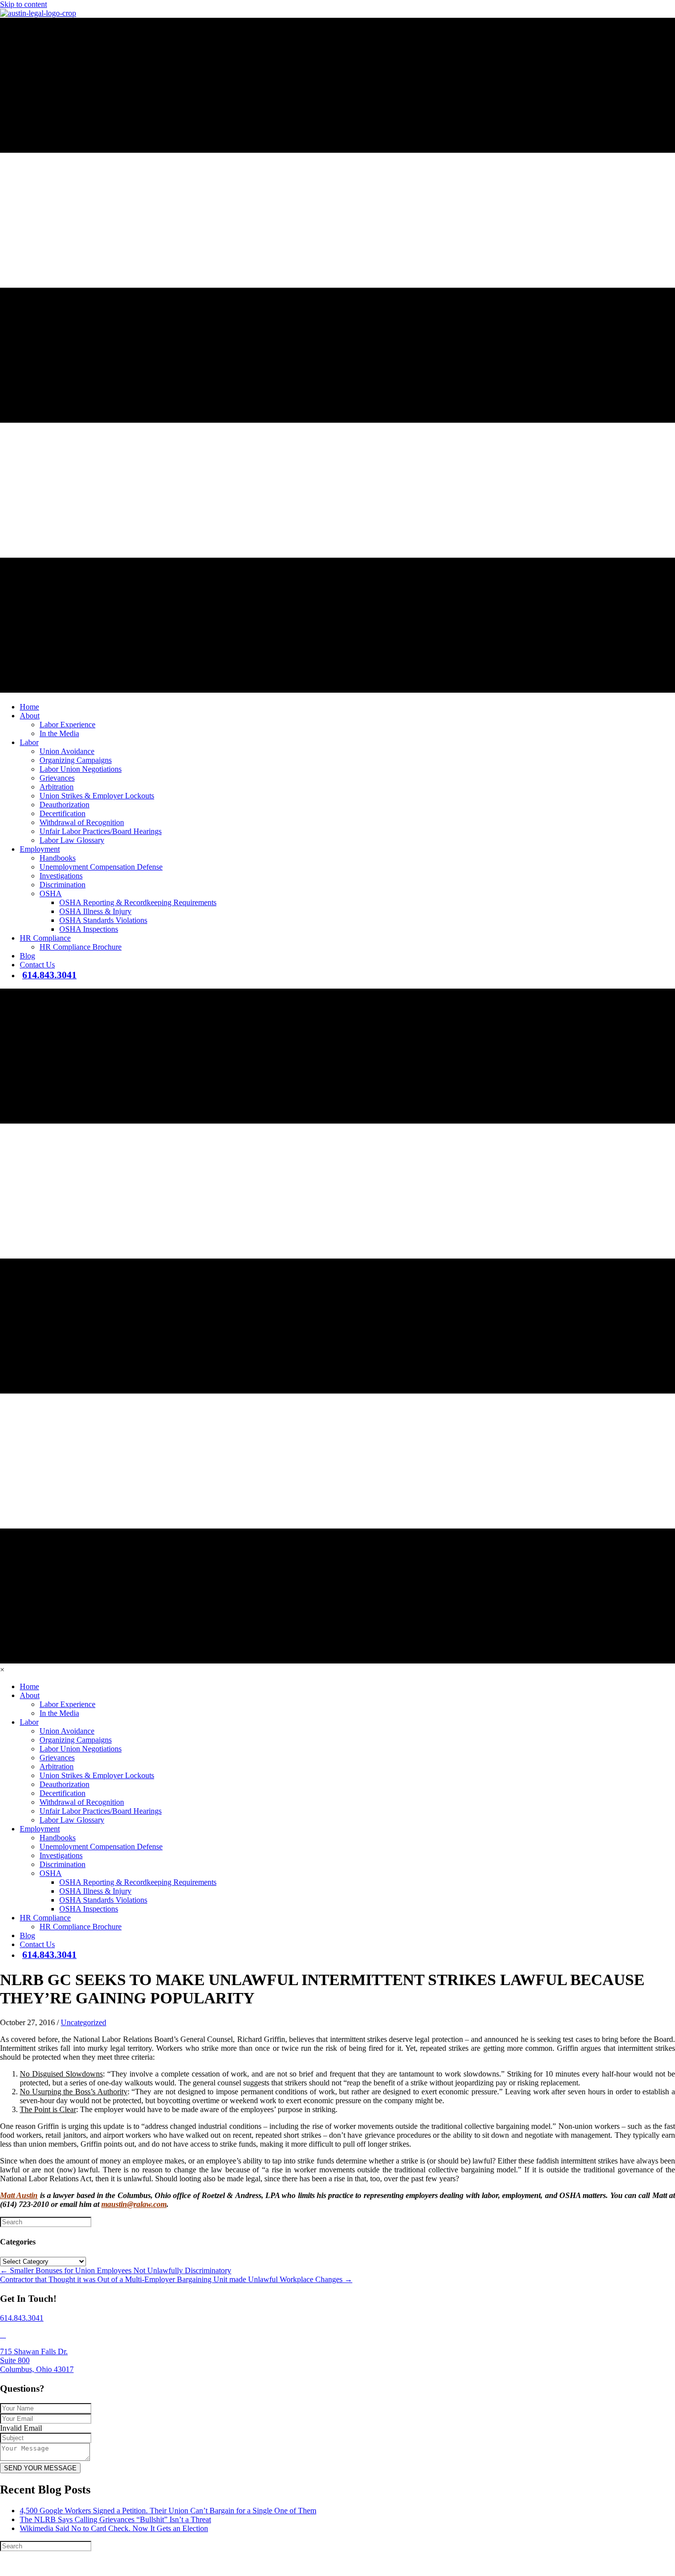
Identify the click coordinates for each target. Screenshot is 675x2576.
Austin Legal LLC (322, 2564)
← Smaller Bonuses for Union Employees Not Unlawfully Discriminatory (116, 2270)
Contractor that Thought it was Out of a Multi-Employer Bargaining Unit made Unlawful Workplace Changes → (176, 2279)
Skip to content (23, 4)
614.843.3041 (22, 2318)
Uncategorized (84, 2022)
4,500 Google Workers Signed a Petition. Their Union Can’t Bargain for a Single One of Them (168, 2511)
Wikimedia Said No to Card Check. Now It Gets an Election (114, 2528)
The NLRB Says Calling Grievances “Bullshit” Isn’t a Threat (115, 2519)
